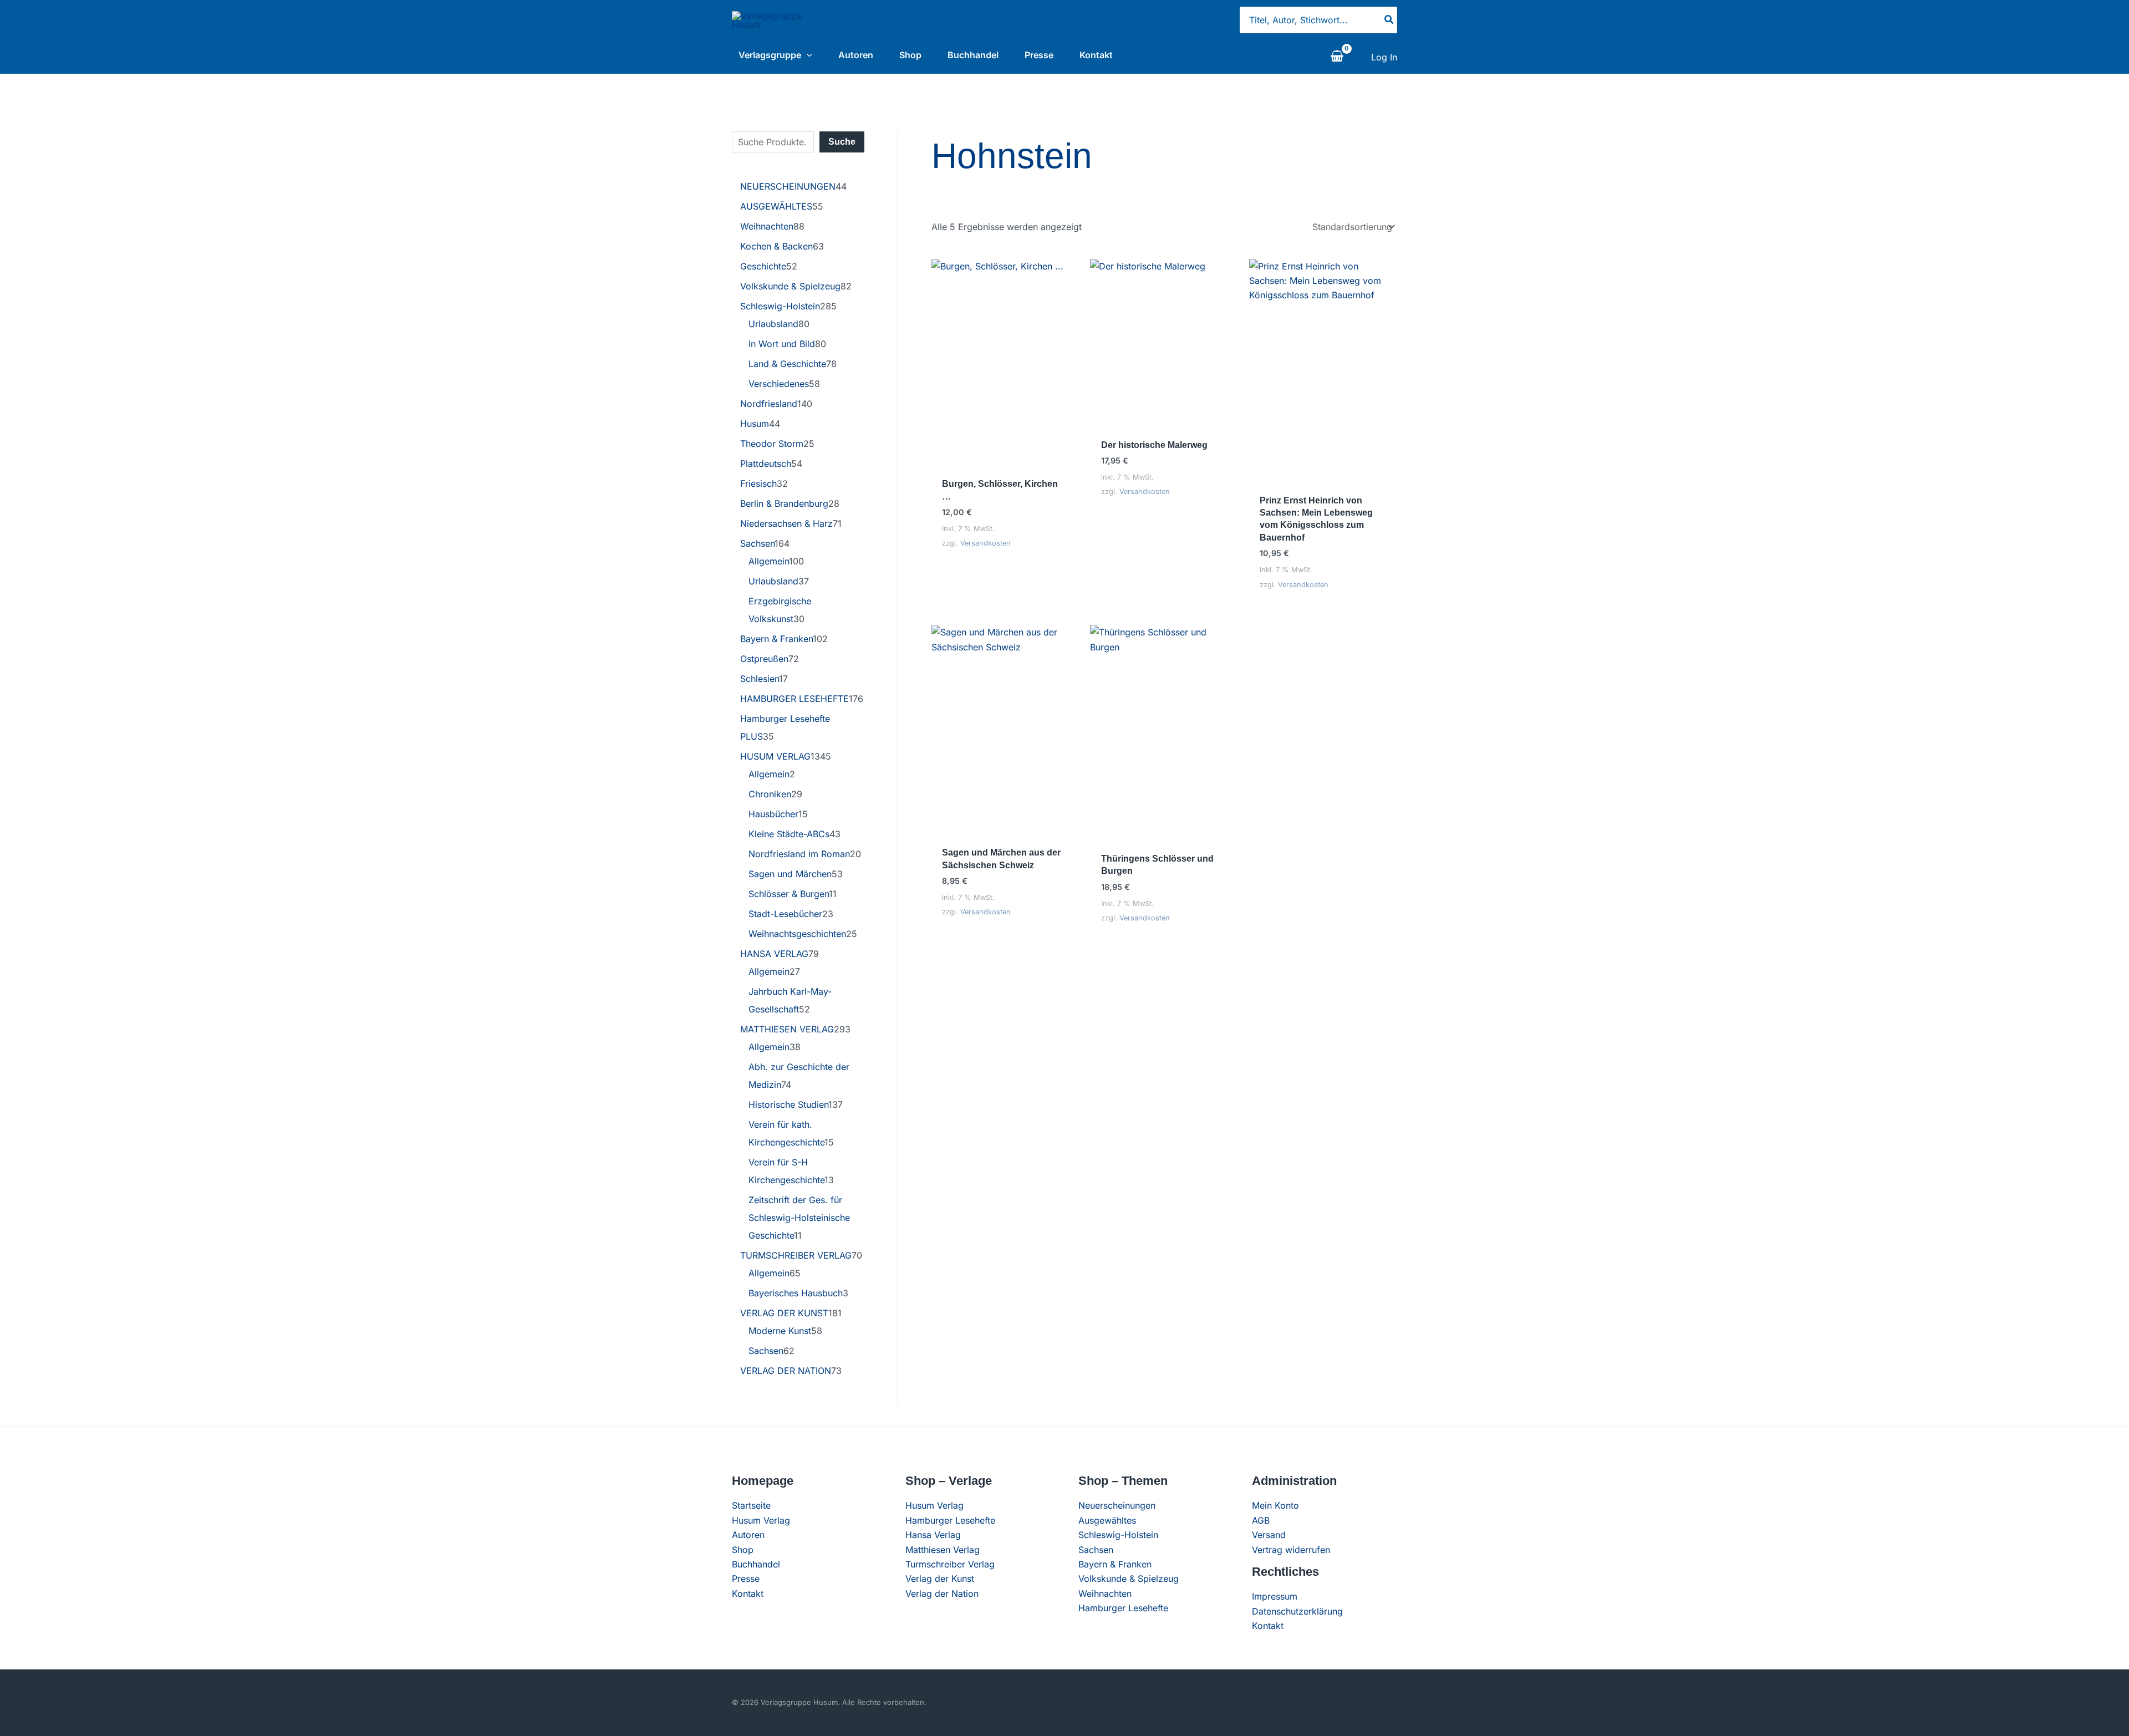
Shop (910, 55)
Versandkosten (985, 543)
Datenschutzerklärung (1297, 1611)
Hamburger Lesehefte (950, 1520)
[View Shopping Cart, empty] (1337, 57)
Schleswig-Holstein (1118, 1535)
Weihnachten (1105, 1594)
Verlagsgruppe (770, 55)
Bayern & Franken (1115, 1564)
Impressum (1275, 1596)
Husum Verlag (761, 1520)
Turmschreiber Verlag (950, 1564)
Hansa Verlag (933, 1535)
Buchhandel (973, 55)
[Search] (1389, 20)
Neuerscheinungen (1117, 1505)
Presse (1039, 55)
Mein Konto (1275, 1505)
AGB (1261, 1520)
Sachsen (1096, 1550)
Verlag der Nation (942, 1594)
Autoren (856, 55)
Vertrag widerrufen (1291, 1550)
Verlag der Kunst (940, 1579)
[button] (807, 55)
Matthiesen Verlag (943, 1550)
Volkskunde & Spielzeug (1129, 1579)
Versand (1269, 1535)
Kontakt (1096, 55)
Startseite (751, 1505)
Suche (842, 142)
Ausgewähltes (1107, 1520)
